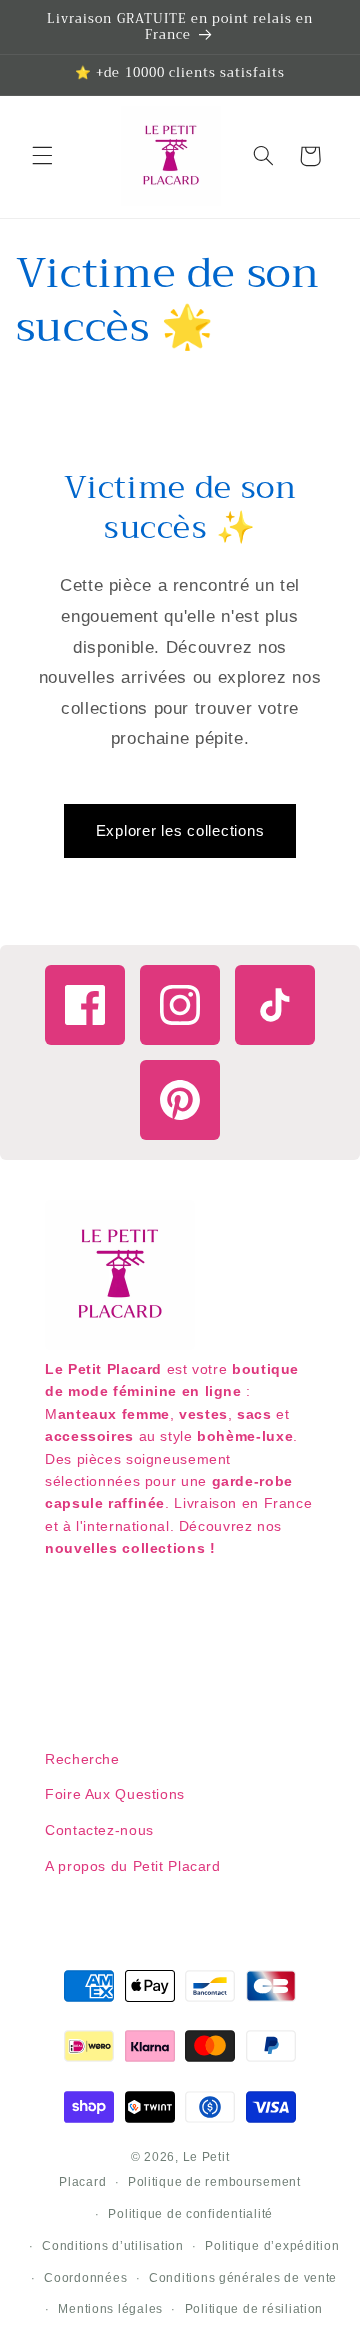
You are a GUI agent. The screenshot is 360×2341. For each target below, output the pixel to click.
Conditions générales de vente (243, 2278)
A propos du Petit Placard (133, 1866)
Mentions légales (110, 2309)
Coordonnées (85, 2278)
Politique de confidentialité (190, 2214)
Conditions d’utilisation (113, 2246)
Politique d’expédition (272, 2246)
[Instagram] (180, 1005)
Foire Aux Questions (115, 1794)
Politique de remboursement (214, 2182)
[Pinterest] (180, 1100)
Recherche (82, 1759)
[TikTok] (275, 1005)
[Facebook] (85, 1005)
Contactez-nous (99, 1830)
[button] (42, 156)
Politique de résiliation (254, 2309)
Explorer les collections (180, 830)
